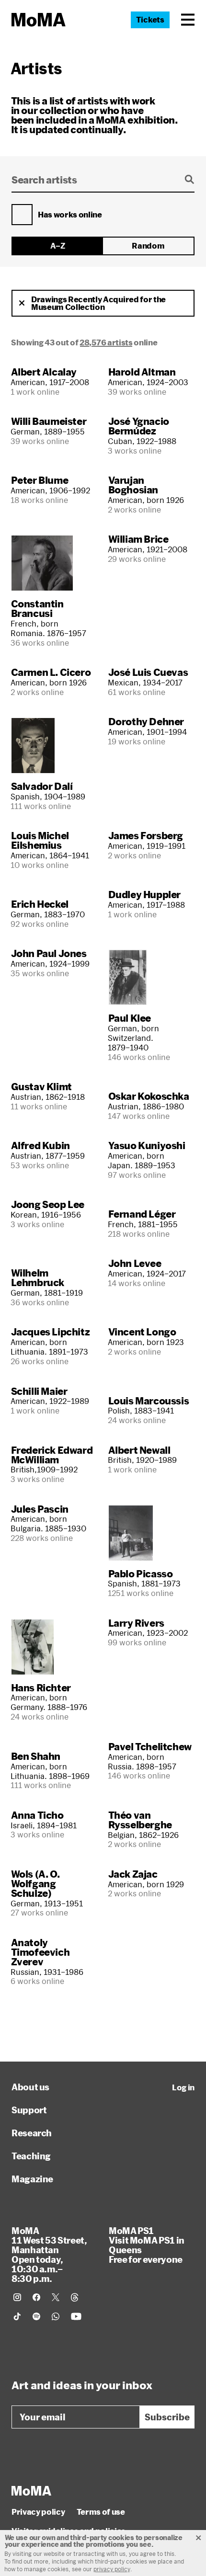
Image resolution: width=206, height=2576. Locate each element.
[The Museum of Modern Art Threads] (75, 2297)
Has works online (70, 215)
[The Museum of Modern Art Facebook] (36, 2297)
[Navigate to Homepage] (39, 20)
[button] (188, 20)
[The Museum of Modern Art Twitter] (56, 2297)
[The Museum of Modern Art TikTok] (17, 2316)
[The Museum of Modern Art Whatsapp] (56, 2316)
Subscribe (167, 2417)
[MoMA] (31, 2491)
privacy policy (112, 2569)
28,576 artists (106, 342)
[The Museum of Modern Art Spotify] (36, 2316)
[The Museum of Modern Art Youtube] (76, 2316)
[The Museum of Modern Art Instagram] (17, 2297)
